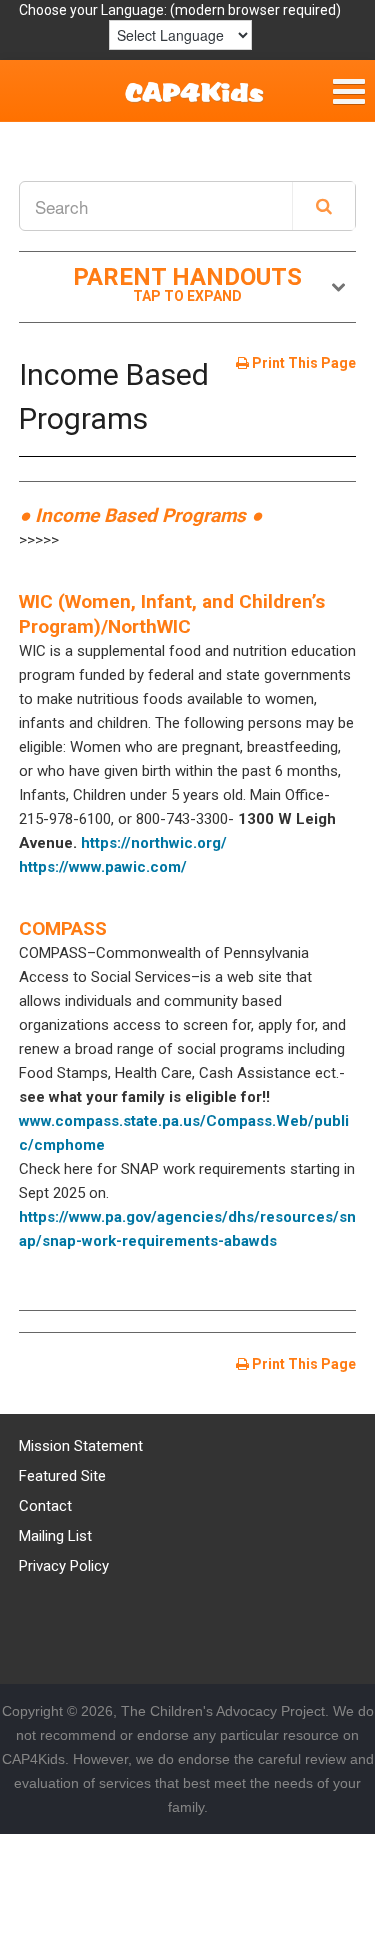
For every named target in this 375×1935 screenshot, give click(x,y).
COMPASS (63, 928)
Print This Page (302, 363)
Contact (45, 1506)
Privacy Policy (64, 1566)
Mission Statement (81, 1446)
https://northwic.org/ (154, 843)
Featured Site (62, 1476)
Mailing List (55, 1536)
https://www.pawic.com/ (103, 867)
